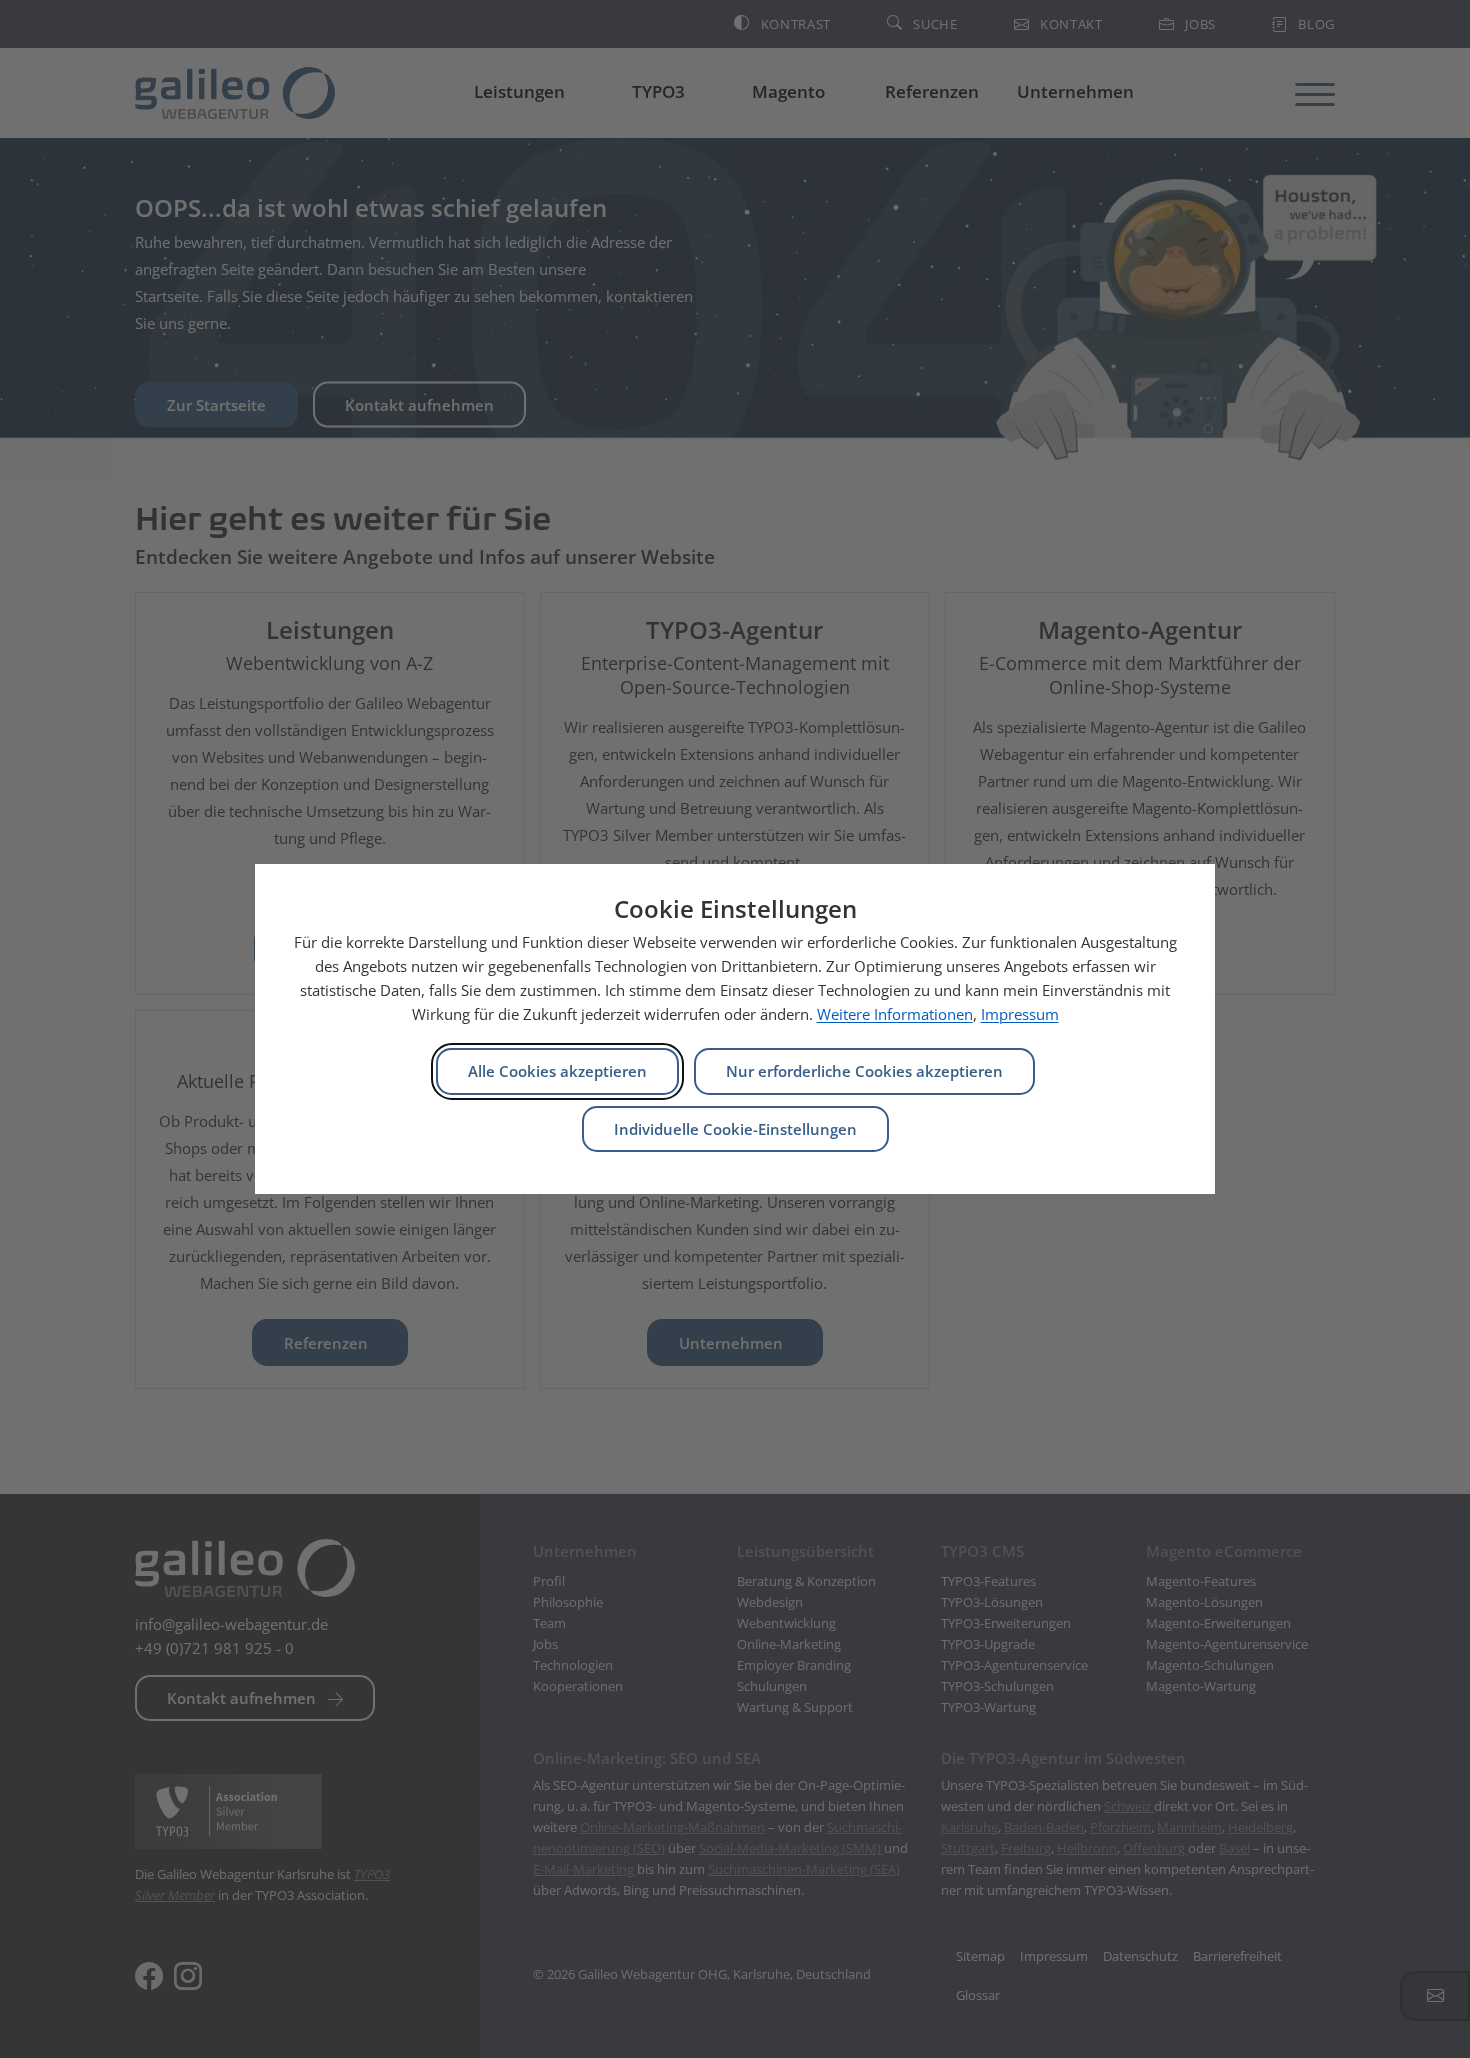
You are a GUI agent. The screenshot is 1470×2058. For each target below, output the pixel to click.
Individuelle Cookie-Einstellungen (735, 1129)
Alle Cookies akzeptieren (557, 1071)
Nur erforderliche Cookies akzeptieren (864, 1071)
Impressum (1020, 1014)
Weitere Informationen (895, 1014)
